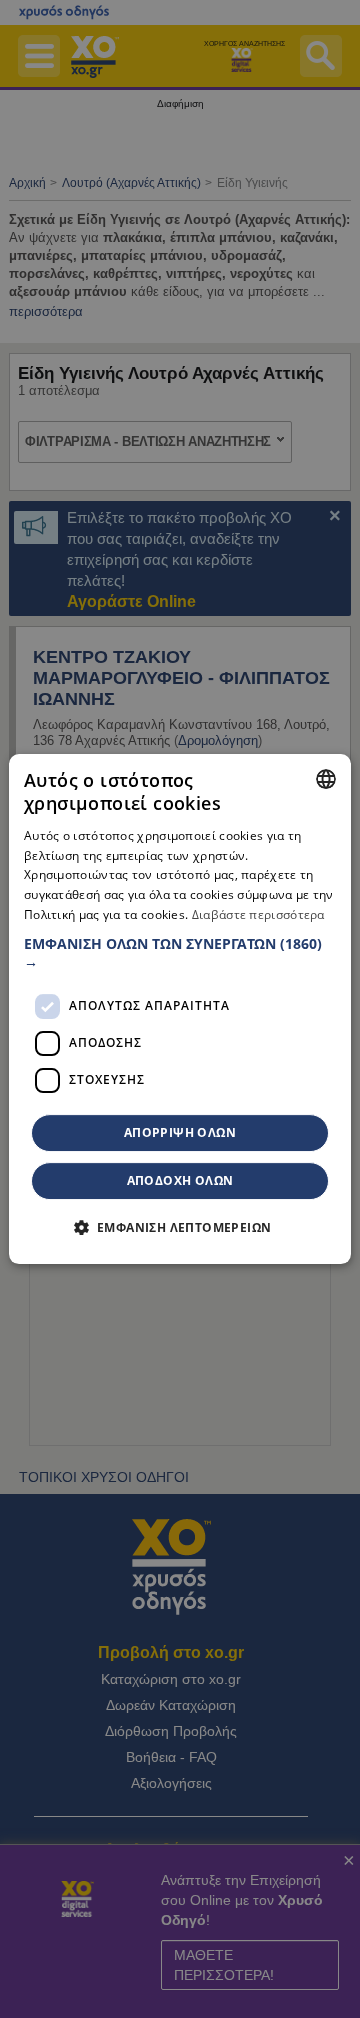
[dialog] (180, 1009)
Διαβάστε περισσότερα (258, 914)
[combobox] (326, 779)
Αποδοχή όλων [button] (180, 1180)
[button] (180, 953)
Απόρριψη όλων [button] (180, 1132)
